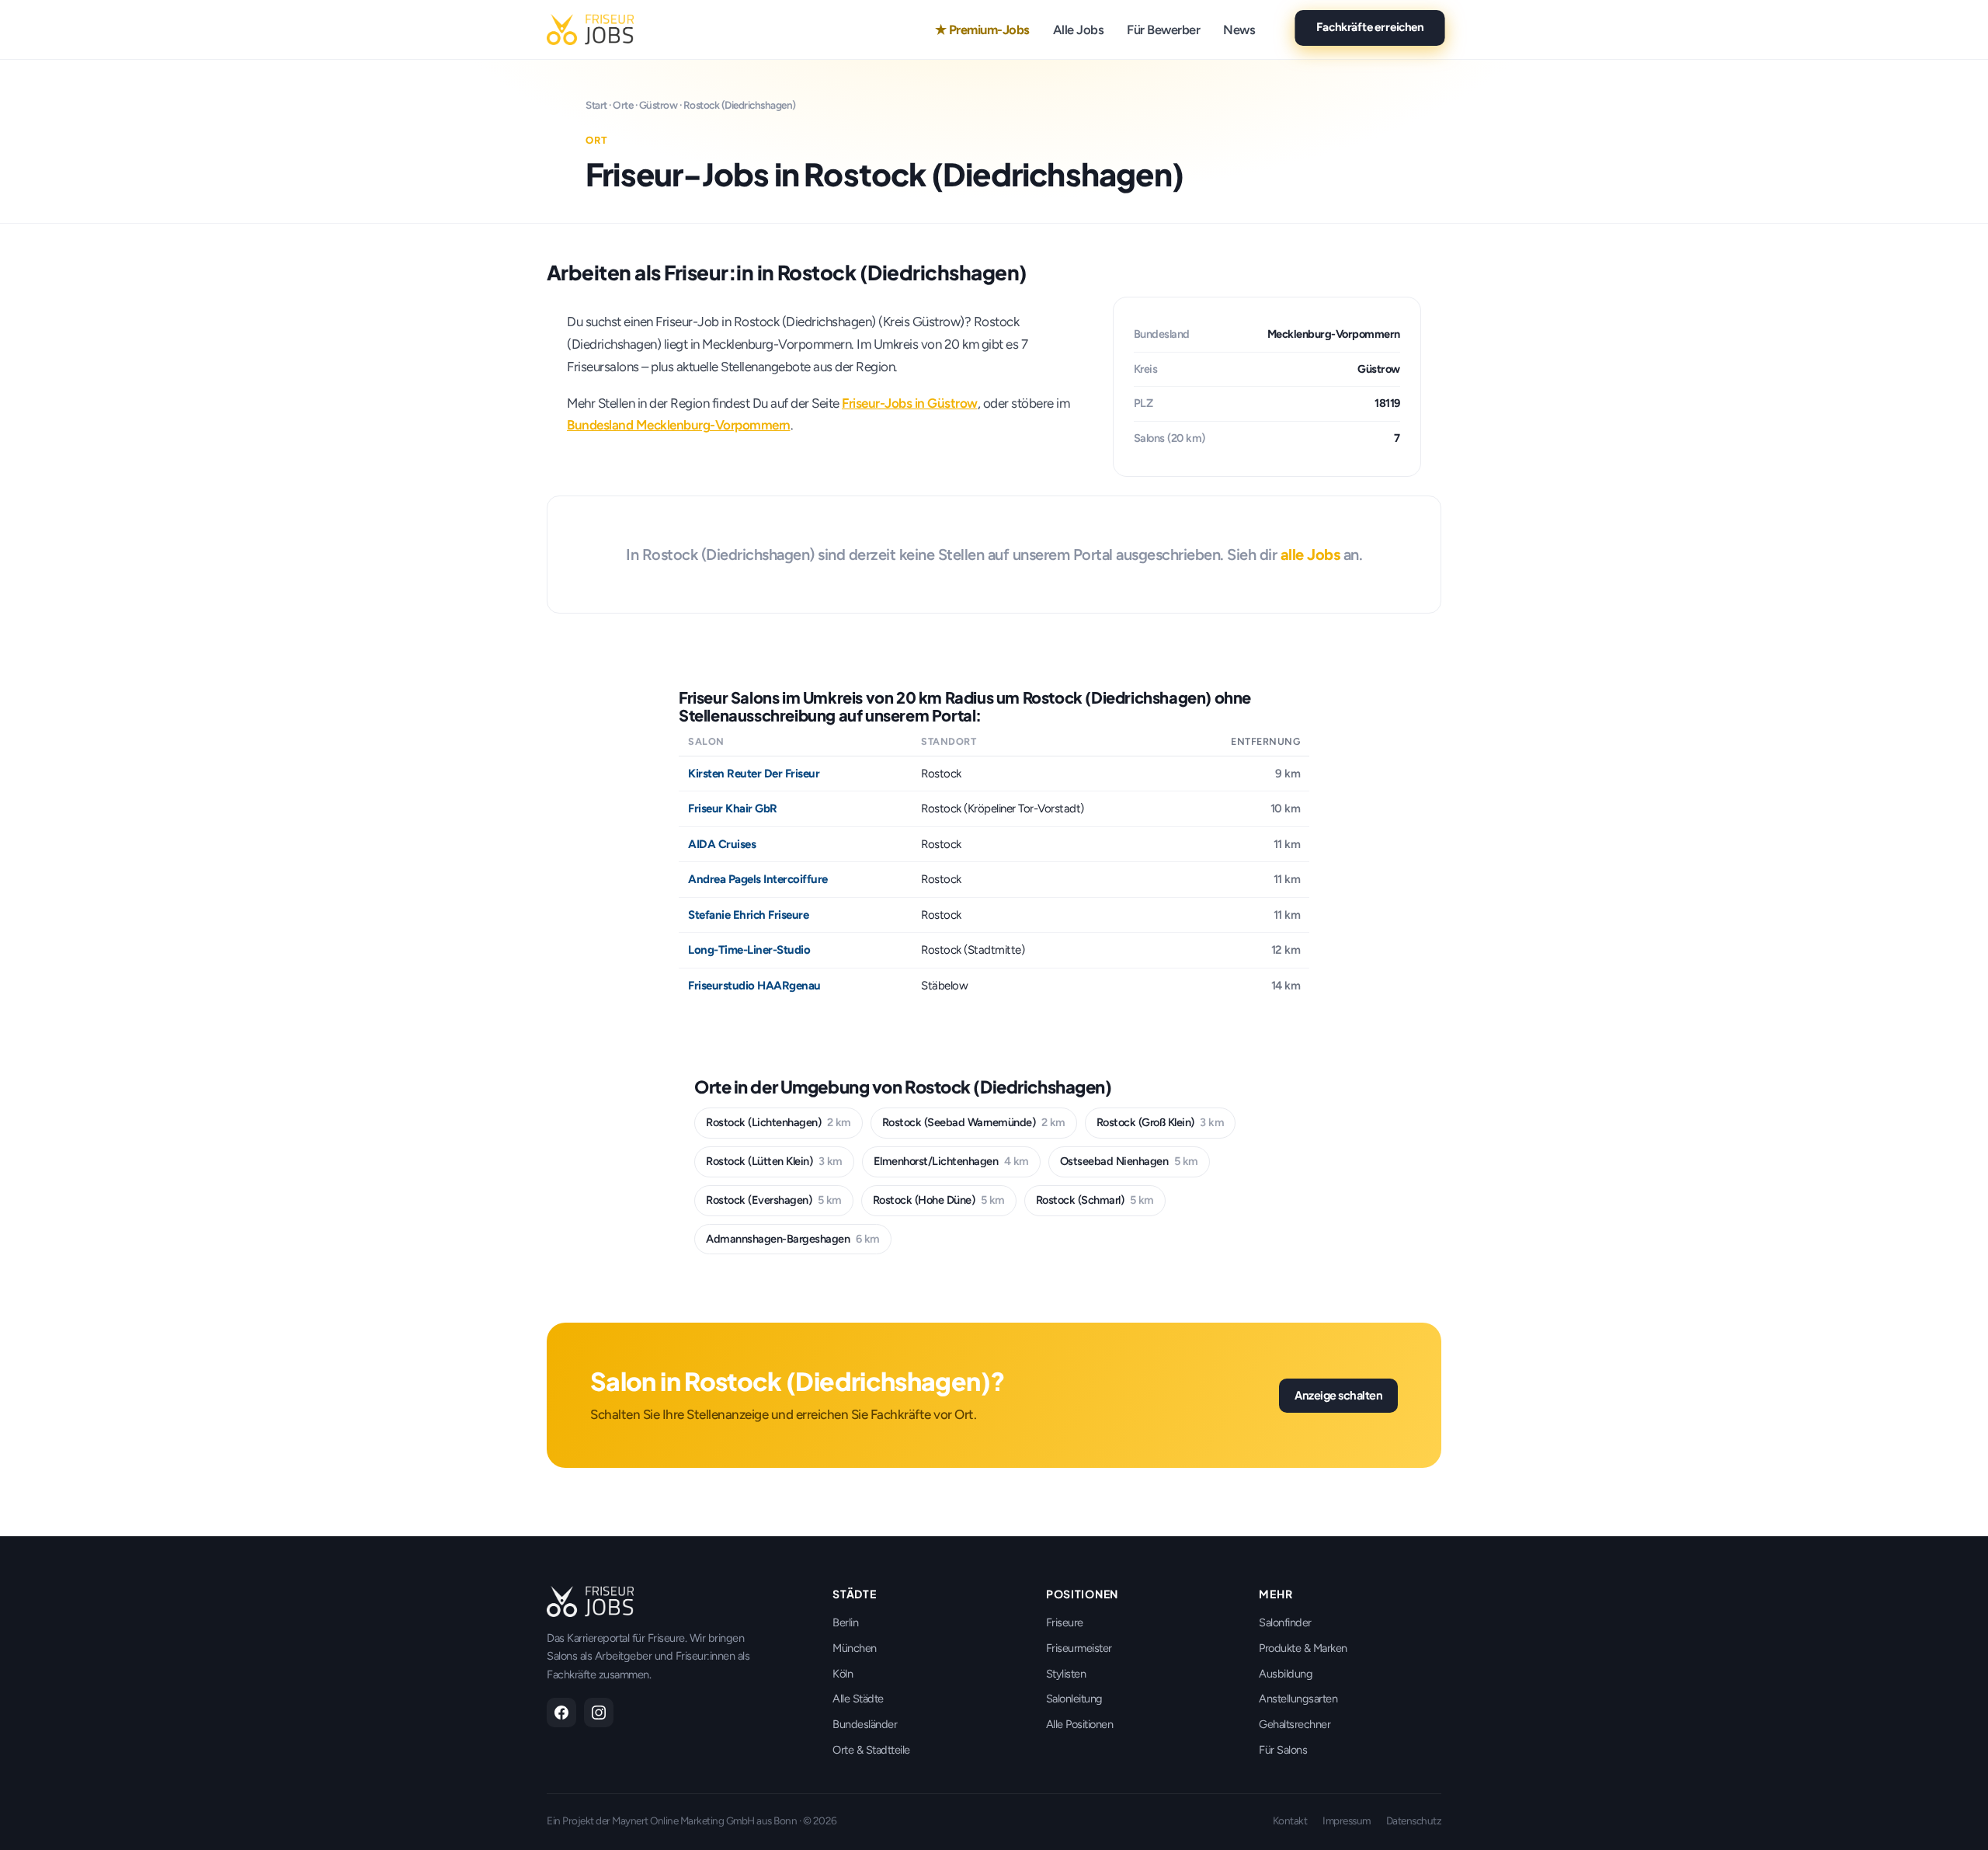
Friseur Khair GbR (733, 809)
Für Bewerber (1163, 30)
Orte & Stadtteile (871, 1750)
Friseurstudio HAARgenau (754, 986)
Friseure (1065, 1622)
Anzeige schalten (1338, 1395)
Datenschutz (1414, 1820)
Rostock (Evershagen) (774, 1200)
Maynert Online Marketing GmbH (683, 1820)
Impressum (1347, 1820)
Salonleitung (1074, 1699)
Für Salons (1283, 1750)
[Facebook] (561, 1713)
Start (596, 105)
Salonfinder (1285, 1622)
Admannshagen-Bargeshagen (793, 1239)
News (1239, 30)
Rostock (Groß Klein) (1161, 1122)
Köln (843, 1674)
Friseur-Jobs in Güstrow (910, 403)
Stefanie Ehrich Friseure (748, 915)
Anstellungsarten (1298, 1699)
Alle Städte (858, 1699)
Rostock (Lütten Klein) (774, 1161)
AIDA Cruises (722, 844)
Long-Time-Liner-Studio (749, 950)
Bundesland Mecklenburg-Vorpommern (679, 425)
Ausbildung (1286, 1674)
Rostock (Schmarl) (1095, 1200)
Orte (623, 105)
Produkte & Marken (1303, 1648)
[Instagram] (599, 1713)
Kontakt (1290, 1820)
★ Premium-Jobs (982, 30)
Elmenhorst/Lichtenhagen (951, 1161)
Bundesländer (865, 1724)
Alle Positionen (1080, 1724)
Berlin (845, 1622)
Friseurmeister (1079, 1648)
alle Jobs (1310, 555)
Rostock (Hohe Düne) (939, 1200)
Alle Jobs (1079, 30)
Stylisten (1066, 1674)
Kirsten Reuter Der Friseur (754, 774)
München (855, 1648)
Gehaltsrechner (1295, 1724)
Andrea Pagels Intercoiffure (758, 879)
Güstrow (659, 105)
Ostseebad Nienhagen (1129, 1161)
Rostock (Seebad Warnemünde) (974, 1122)
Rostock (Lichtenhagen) (779, 1122)
